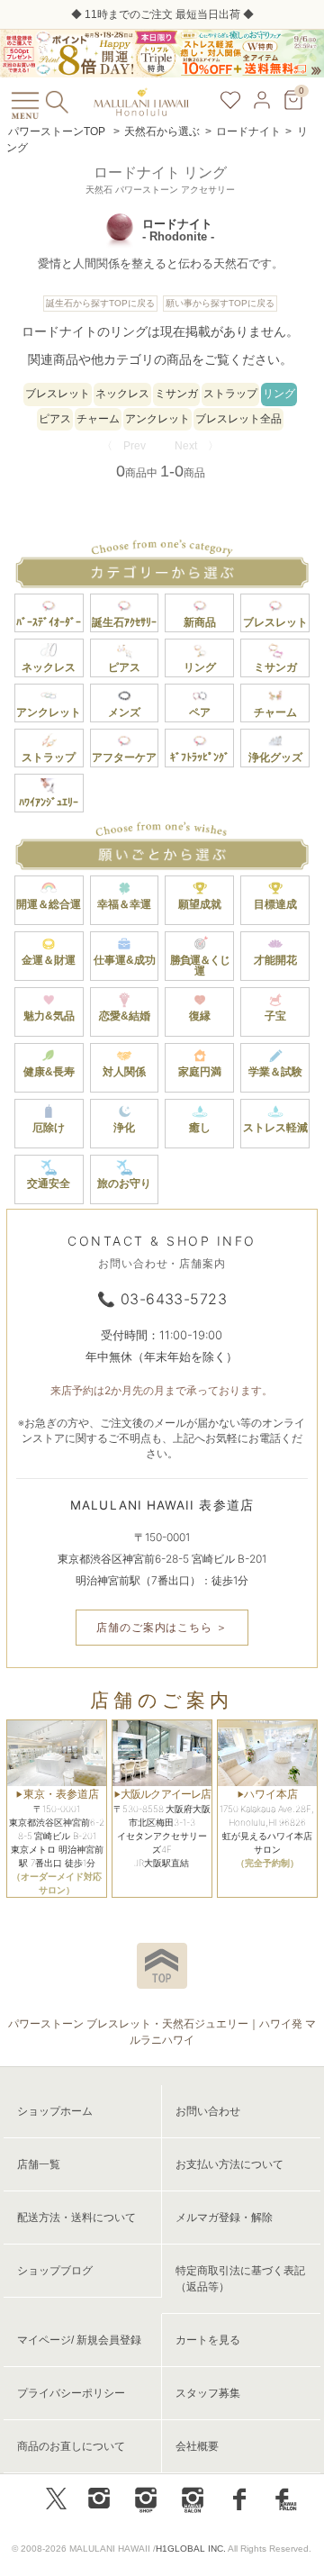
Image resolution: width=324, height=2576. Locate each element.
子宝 (275, 1016)
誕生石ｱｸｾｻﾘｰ (124, 622)
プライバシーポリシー (71, 2393)
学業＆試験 (275, 1072)
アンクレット (157, 419)
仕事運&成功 (125, 960)
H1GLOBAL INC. (191, 2549)
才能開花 (275, 960)
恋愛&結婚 (125, 1016)
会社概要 (197, 2446)
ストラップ (230, 394)
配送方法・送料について (76, 2218)
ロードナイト (248, 132)
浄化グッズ (275, 757)
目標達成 (275, 904)
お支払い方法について (229, 2164)
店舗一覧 (39, 2164)
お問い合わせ (208, 2111)
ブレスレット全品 (238, 419)
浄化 (124, 1128)
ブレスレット (58, 394)
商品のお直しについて (71, 2446)
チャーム (98, 419)
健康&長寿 (49, 1072)
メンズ (124, 712)
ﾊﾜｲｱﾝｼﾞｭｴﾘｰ (49, 803)
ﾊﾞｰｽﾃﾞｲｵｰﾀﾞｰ (49, 622)
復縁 (200, 1016)
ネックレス (122, 394)
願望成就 (200, 904)
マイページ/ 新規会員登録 (79, 2340)
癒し (200, 1128)
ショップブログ (55, 2271)
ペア (200, 712)
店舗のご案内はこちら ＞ (162, 1627)
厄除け (49, 1128)
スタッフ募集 (208, 2393)
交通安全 (49, 1184)
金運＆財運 (49, 960)
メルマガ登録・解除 (224, 2218)
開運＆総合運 (49, 904)
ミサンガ (176, 394)
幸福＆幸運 (124, 904)
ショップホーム (55, 2111)
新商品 (200, 622)
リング (279, 394)
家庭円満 (200, 1072)
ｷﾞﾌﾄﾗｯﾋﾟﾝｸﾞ (200, 757)
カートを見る (208, 2340)
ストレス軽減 (275, 1128)
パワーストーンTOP (57, 132)
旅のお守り (124, 1184)
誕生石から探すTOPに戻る (100, 303)
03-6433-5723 (174, 1299)
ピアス (55, 419)
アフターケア (124, 757)
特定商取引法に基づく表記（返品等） (240, 2279)
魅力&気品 (49, 1016)
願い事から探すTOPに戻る (220, 303)
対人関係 (124, 1072)
